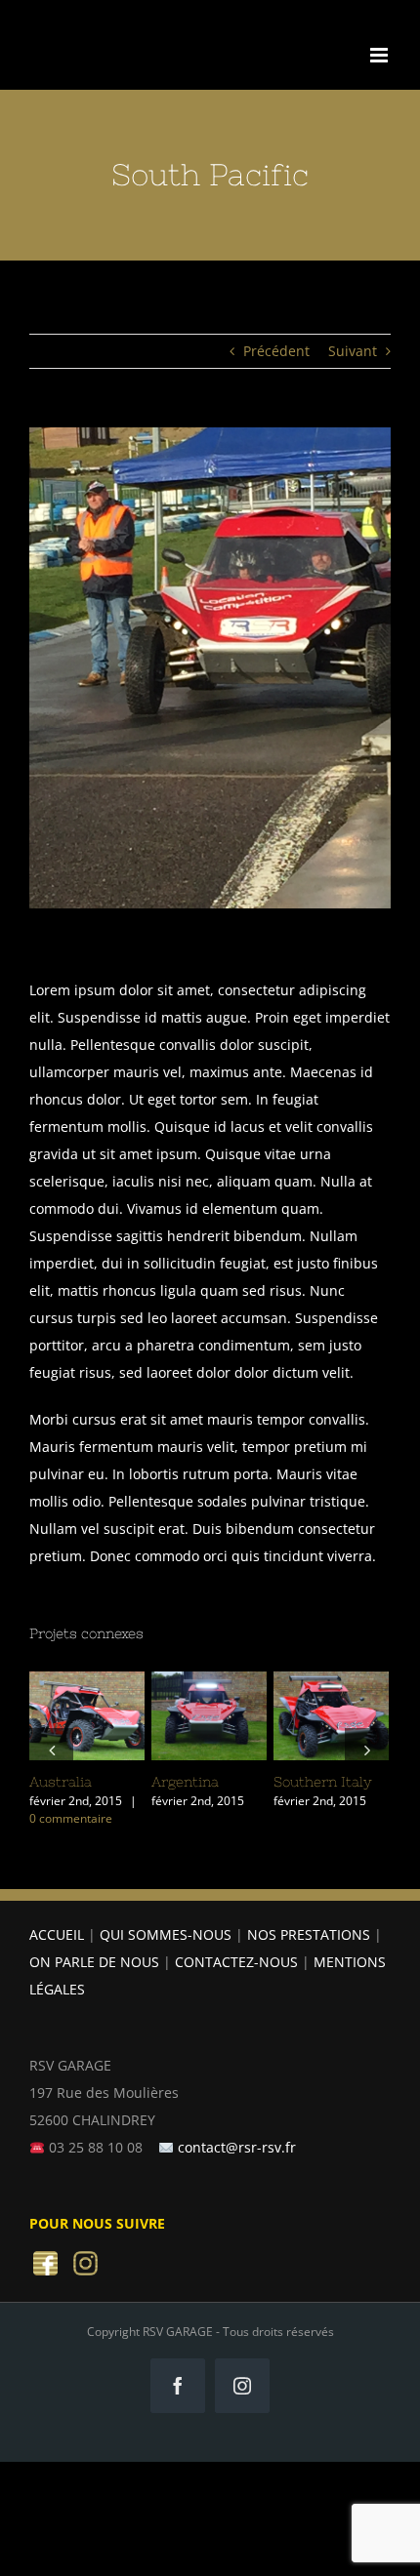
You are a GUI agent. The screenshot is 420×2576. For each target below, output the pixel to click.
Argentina (185, 1687)
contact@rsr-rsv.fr (237, 2150)
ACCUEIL (57, 1937)
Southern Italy (307, 1687)
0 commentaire (50, 1818)
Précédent (276, 351)
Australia (63, 1687)
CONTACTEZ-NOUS (236, 1965)
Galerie (189, 1746)
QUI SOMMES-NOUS (166, 1937)
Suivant (353, 351)
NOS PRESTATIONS (309, 1937)
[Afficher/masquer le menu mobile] (380, 55)
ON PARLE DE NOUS (94, 1965)
